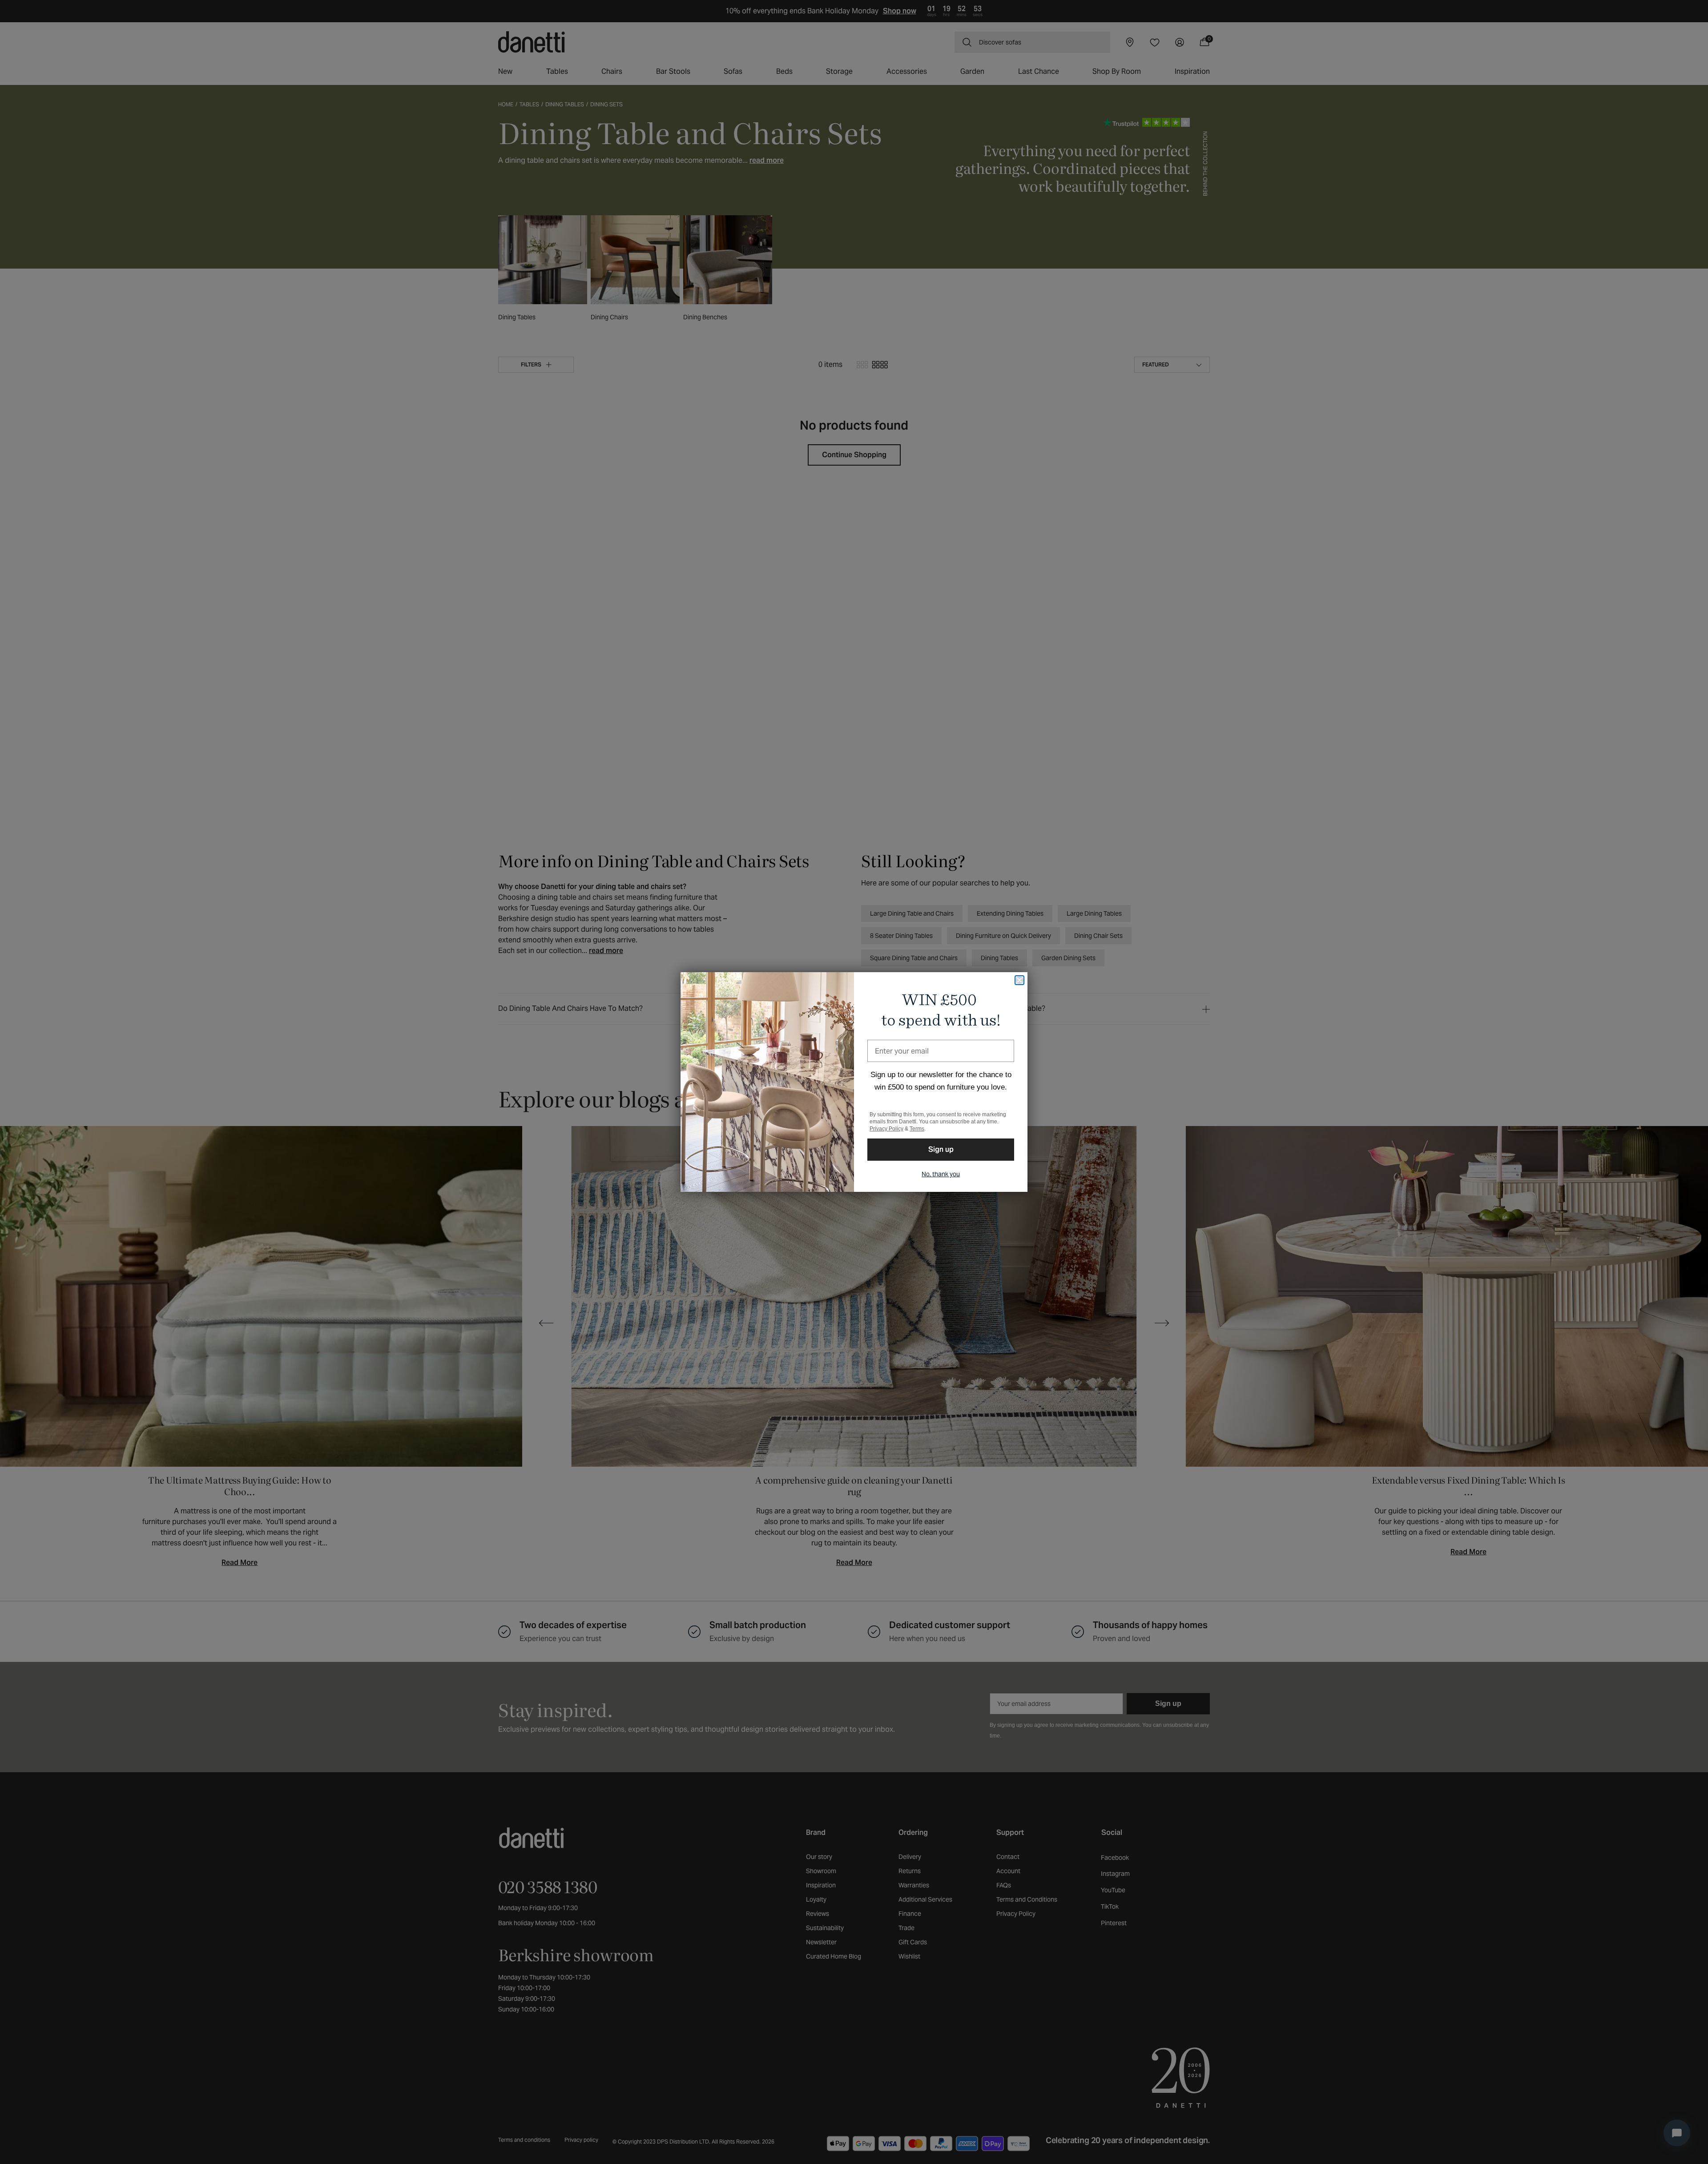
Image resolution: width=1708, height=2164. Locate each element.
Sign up (941, 1149)
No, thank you (941, 1174)
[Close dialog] (1019, 980)
